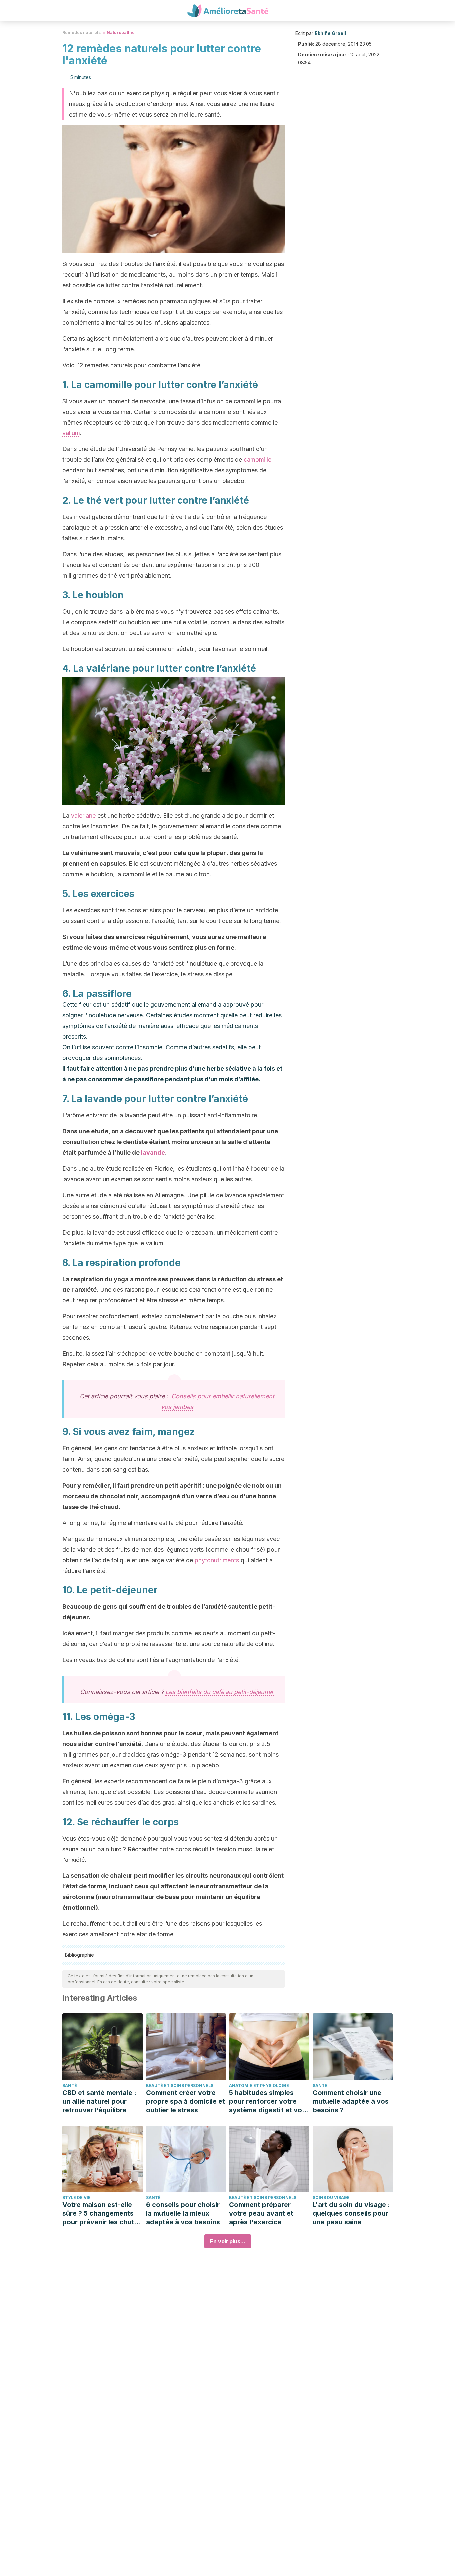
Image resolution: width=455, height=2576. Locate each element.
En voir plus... (228, 2241)
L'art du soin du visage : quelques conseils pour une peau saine (351, 2213)
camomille (258, 460)
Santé (70, 2085)
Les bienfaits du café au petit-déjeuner (220, 1692)
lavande (153, 1152)
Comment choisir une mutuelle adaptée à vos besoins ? (351, 2101)
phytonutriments (217, 1560)
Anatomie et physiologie (259, 2085)
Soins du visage (331, 2198)
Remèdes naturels (81, 32)
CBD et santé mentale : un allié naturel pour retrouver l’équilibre (99, 2101)
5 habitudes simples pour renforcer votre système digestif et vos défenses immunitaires (267, 2101)
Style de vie (76, 2198)
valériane (83, 816)
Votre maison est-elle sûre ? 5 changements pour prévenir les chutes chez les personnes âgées (102, 2214)
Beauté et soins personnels (180, 2085)
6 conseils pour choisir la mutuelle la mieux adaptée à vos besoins (183, 2213)
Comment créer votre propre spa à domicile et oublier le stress (185, 2101)
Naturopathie (121, 32)
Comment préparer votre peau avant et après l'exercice (261, 2213)
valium (71, 433)
